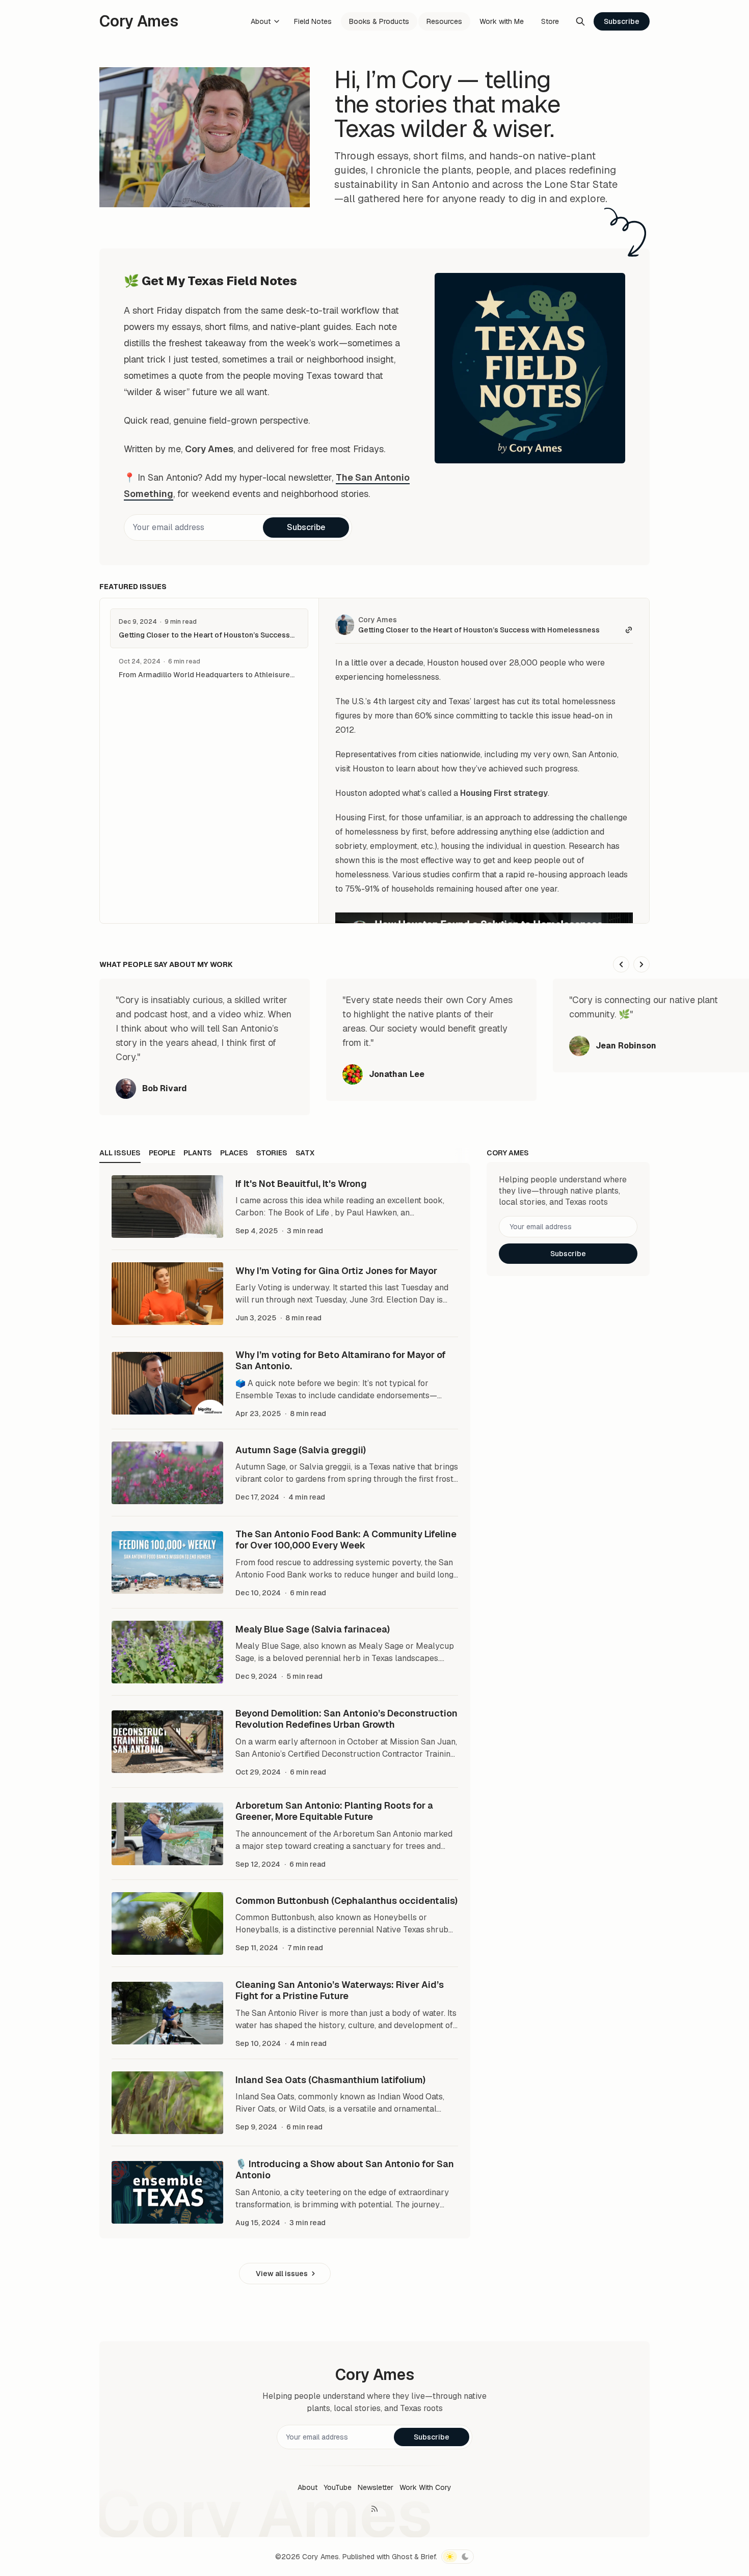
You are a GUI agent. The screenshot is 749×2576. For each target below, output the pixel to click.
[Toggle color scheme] (458, 2557)
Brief (428, 2557)
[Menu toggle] (277, 21)
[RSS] (374, 2509)
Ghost (402, 2557)
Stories (272, 1153)
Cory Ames (378, 620)
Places (234, 1153)
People (162, 1153)
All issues (120, 1153)
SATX (305, 1153)
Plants (198, 1153)
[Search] (580, 21)
